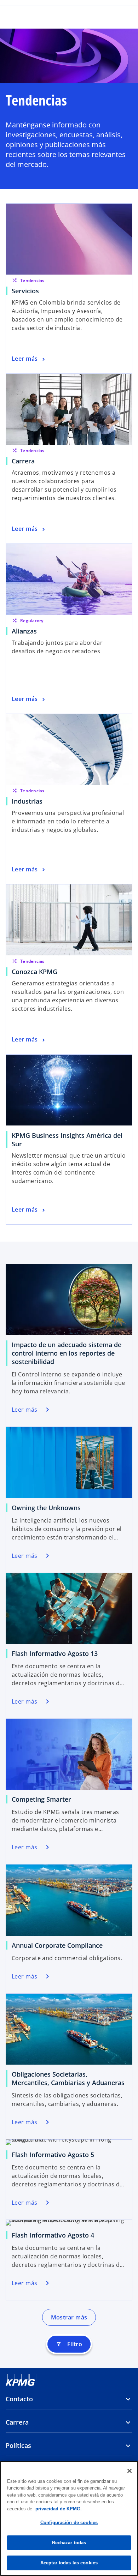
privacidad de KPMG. (59, 2509)
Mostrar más (69, 2317)
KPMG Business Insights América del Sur (67, 1140)
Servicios (25, 291)
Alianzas (24, 631)
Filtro (69, 2344)
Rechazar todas (69, 2543)
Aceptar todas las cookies (69, 2563)
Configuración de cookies (69, 2523)
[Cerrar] (130, 2471)
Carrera (23, 461)
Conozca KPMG (34, 972)
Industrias (27, 801)
